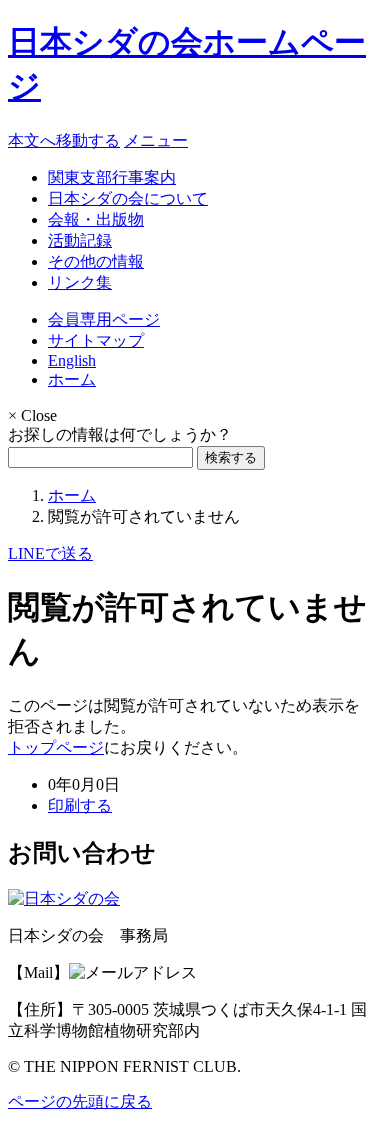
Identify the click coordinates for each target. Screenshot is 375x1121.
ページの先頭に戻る (80, 1101)
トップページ (56, 747)
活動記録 (80, 240)
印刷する (80, 805)
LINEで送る (50, 553)
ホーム (72, 379)
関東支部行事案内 (112, 177)
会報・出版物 (96, 219)
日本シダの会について (128, 198)
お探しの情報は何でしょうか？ (120, 434)
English (72, 360)
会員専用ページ (104, 319)
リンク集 (80, 282)
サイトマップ (96, 340)
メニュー (156, 140)
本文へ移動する (64, 140)
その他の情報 (96, 261)
